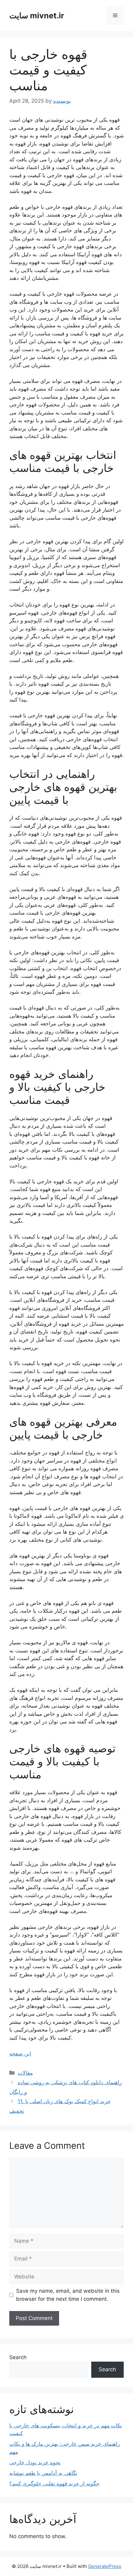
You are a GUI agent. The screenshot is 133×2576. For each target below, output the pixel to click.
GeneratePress (105, 2566)
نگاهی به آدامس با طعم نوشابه (43, 2473)
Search (18, 2357)
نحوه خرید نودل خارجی (35, 2462)
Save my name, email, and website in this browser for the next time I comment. (68, 2295)
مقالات (25, 2073)
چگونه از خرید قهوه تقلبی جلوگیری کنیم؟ (54, 2484)
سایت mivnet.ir (37, 16)
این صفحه (20, 2054)
